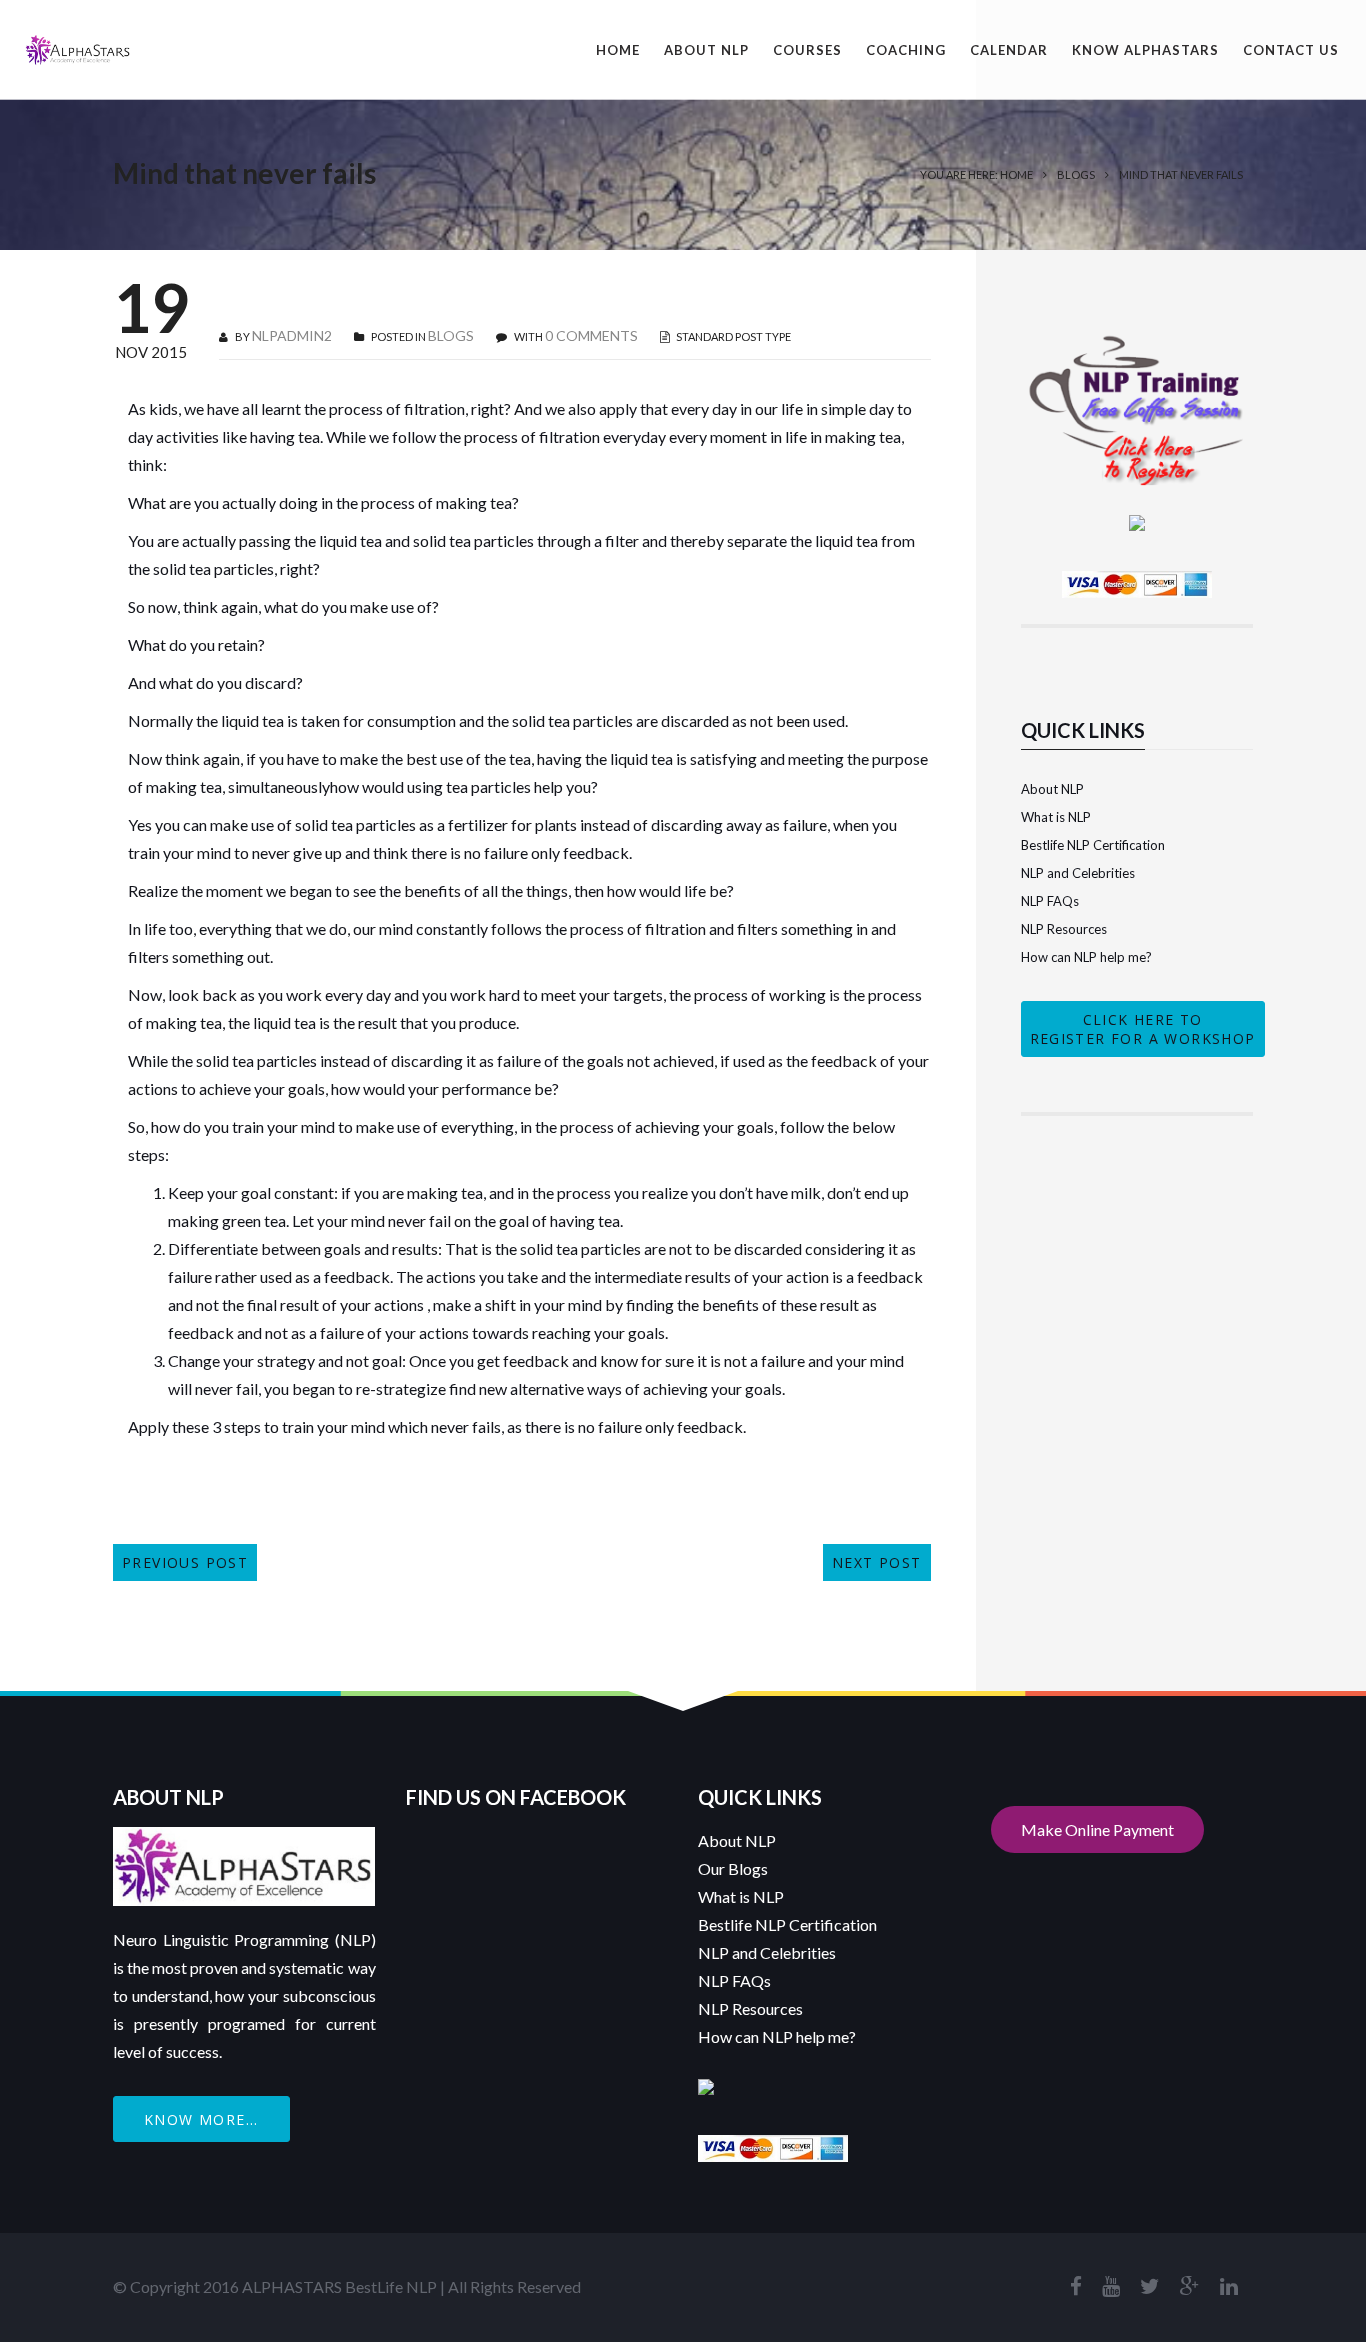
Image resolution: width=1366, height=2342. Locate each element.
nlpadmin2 (292, 335)
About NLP (1052, 789)
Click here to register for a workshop (1143, 1029)
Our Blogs (733, 1868)
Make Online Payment (1097, 1829)
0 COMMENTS (591, 335)
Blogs (1076, 174)
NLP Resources (1064, 929)
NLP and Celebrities (1078, 873)
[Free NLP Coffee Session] (1137, 344)
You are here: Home (976, 174)
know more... (201, 2119)
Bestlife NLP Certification (1093, 845)
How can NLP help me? (1086, 957)
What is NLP (1056, 817)
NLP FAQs (1050, 901)
